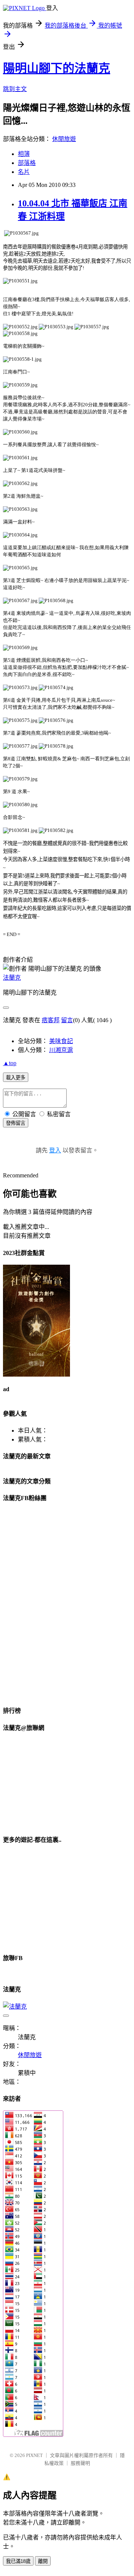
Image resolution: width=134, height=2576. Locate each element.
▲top (10, 1063)
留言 (67, 1020)
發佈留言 (16, 1123)
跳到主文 (15, 89)
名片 (24, 172)
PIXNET (34, 2455)
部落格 (27, 163)
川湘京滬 (61, 1050)
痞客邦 (51, 1020)
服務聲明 (80, 2463)
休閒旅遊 (64, 139)
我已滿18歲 (18, 2561)
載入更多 (16, 1078)
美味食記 (61, 1041)
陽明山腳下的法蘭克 (57, 68)
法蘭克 (12, 978)
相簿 (24, 154)
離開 (43, 2561)
